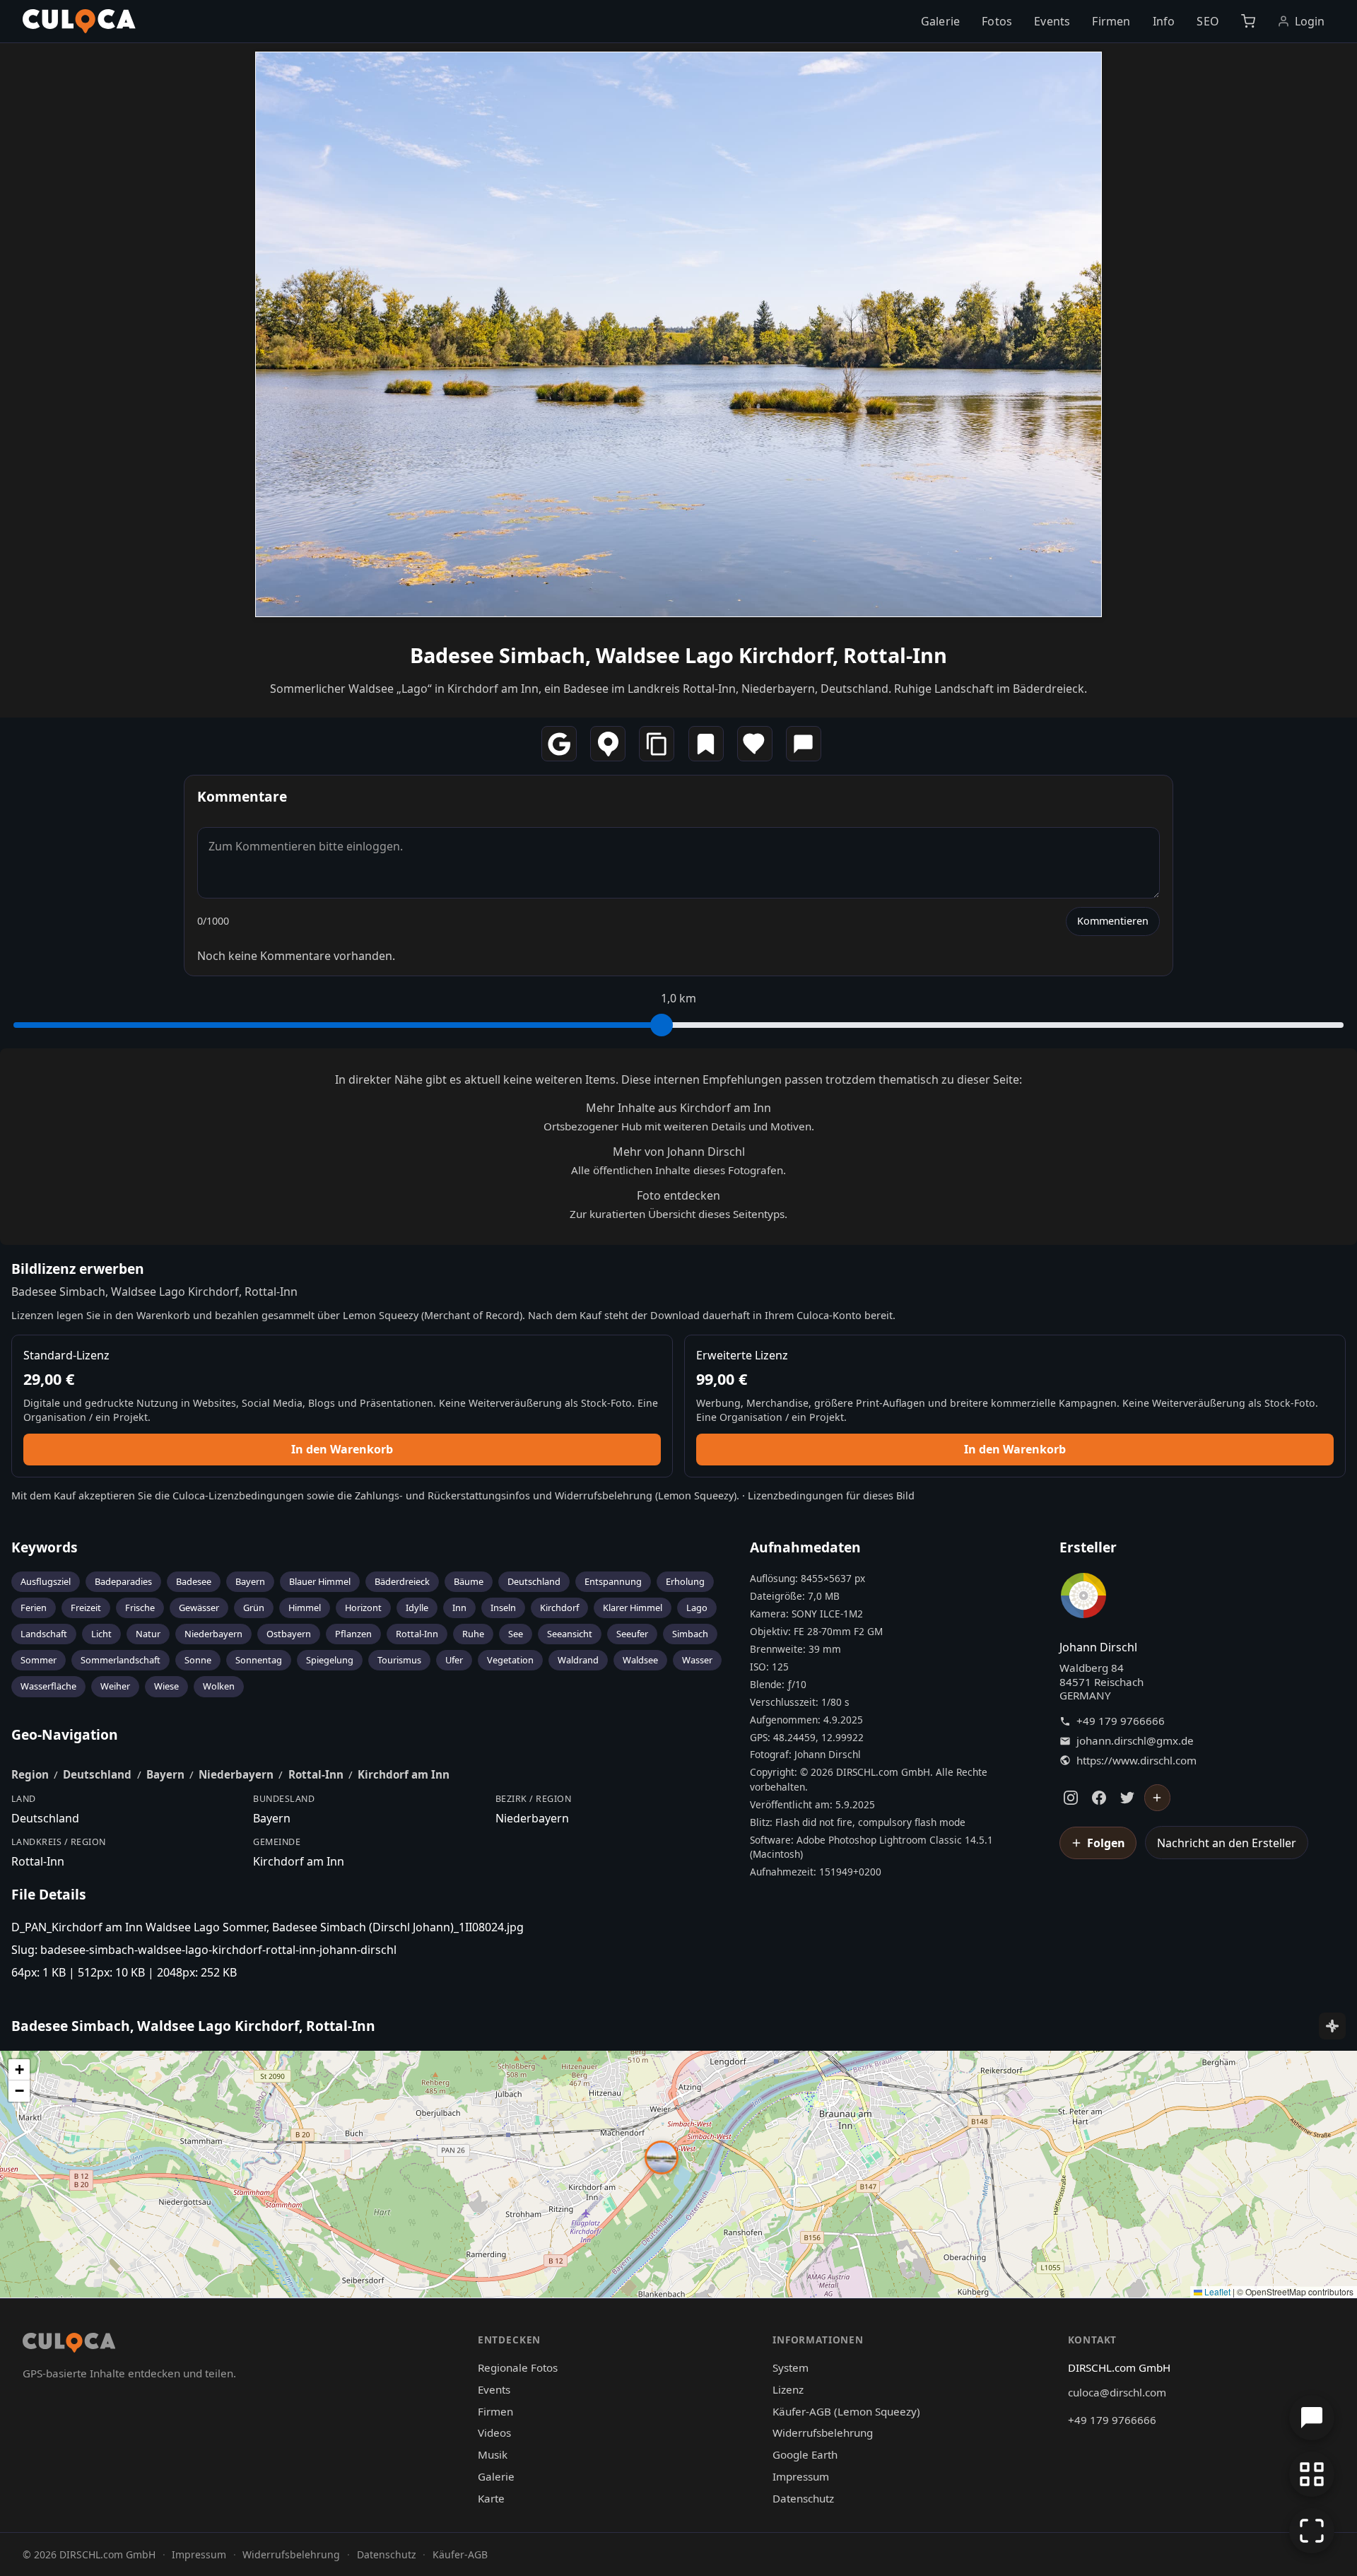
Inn (459, 1608)
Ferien (34, 1608)
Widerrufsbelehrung (604, 1495)
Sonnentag (259, 1660)
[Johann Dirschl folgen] (1158, 1798)
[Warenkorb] (1248, 21)
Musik (493, 2454)
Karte (491, 2498)
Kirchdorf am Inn (404, 1774)
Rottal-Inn (417, 1634)
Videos (494, 2432)
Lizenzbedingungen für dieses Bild (831, 1495)
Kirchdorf (559, 1608)
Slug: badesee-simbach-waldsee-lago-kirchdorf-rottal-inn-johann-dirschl (204, 1950)
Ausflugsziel (46, 1581)
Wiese (166, 1686)
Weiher (115, 1686)
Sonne (198, 1660)
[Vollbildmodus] (1312, 2531)
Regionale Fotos (518, 2367)
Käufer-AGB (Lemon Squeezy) (846, 2411)
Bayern (250, 1581)
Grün (254, 1608)
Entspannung (613, 1581)
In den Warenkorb (342, 1449)
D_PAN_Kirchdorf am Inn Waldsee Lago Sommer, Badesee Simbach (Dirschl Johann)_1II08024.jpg (268, 1927)
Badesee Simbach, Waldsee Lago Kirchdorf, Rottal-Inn (678, 655)
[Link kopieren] (657, 744)
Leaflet (1216, 2291)
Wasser (697, 1660)
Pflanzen (353, 1634)
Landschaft (44, 1634)
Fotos (997, 21)
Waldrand (578, 1660)
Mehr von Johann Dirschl (679, 1152)
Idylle (417, 1608)
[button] (662, 2158)
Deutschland (534, 1581)
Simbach (690, 1634)
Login (1310, 21)
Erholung (685, 1581)
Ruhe (473, 1634)
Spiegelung (330, 1660)
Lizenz (788, 2389)
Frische (140, 1608)
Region (30, 1774)
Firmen (1111, 21)
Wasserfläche (48, 1686)
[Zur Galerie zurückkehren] (1312, 2474)
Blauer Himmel (320, 1581)
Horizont (363, 1608)
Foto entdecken (678, 1195)
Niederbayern (213, 1634)
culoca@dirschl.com (1117, 2392)
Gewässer (199, 1608)
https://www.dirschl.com (1136, 1761)
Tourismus (399, 1660)
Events (1052, 21)
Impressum (801, 2476)
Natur (148, 1634)
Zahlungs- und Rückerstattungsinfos (442, 1495)
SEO (1208, 21)
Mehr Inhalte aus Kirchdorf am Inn (678, 1108)
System (791, 2367)
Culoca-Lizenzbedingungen (238, 1495)
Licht (101, 1634)
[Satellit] (1332, 2026)
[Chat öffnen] (1312, 2418)
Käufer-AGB (460, 2554)
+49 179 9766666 (1121, 1721)
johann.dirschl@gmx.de (1135, 1741)
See (516, 1634)
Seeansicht (570, 1634)
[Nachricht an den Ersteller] (804, 744)
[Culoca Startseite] (79, 21)
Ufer (454, 1660)
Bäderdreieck (402, 1581)
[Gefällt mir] (755, 744)
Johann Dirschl (1098, 1647)
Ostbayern (289, 1634)
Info (1164, 21)
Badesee (194, 1581)
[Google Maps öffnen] (559, 744)
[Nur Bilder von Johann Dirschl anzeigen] (1083, 1598)
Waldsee (640, 1660)
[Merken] (706, 744)
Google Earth (805, 2454)
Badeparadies (123, 1581)
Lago (697, 1608)
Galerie (940, 21)
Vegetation (510, 1660)
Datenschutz (803, 2498)
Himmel (305, 1608)
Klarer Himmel (633, 1608)
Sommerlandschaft (121, 1660)
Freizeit (86, 1608)
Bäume (469, 1581)
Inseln (503, 1608)
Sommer (39, 1660)
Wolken (219, 1686)
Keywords (45, 1547)
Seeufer (632, 1634)
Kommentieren (1113, 921)
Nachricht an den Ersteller (1227, 1843)
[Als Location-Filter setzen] (608, 744)
